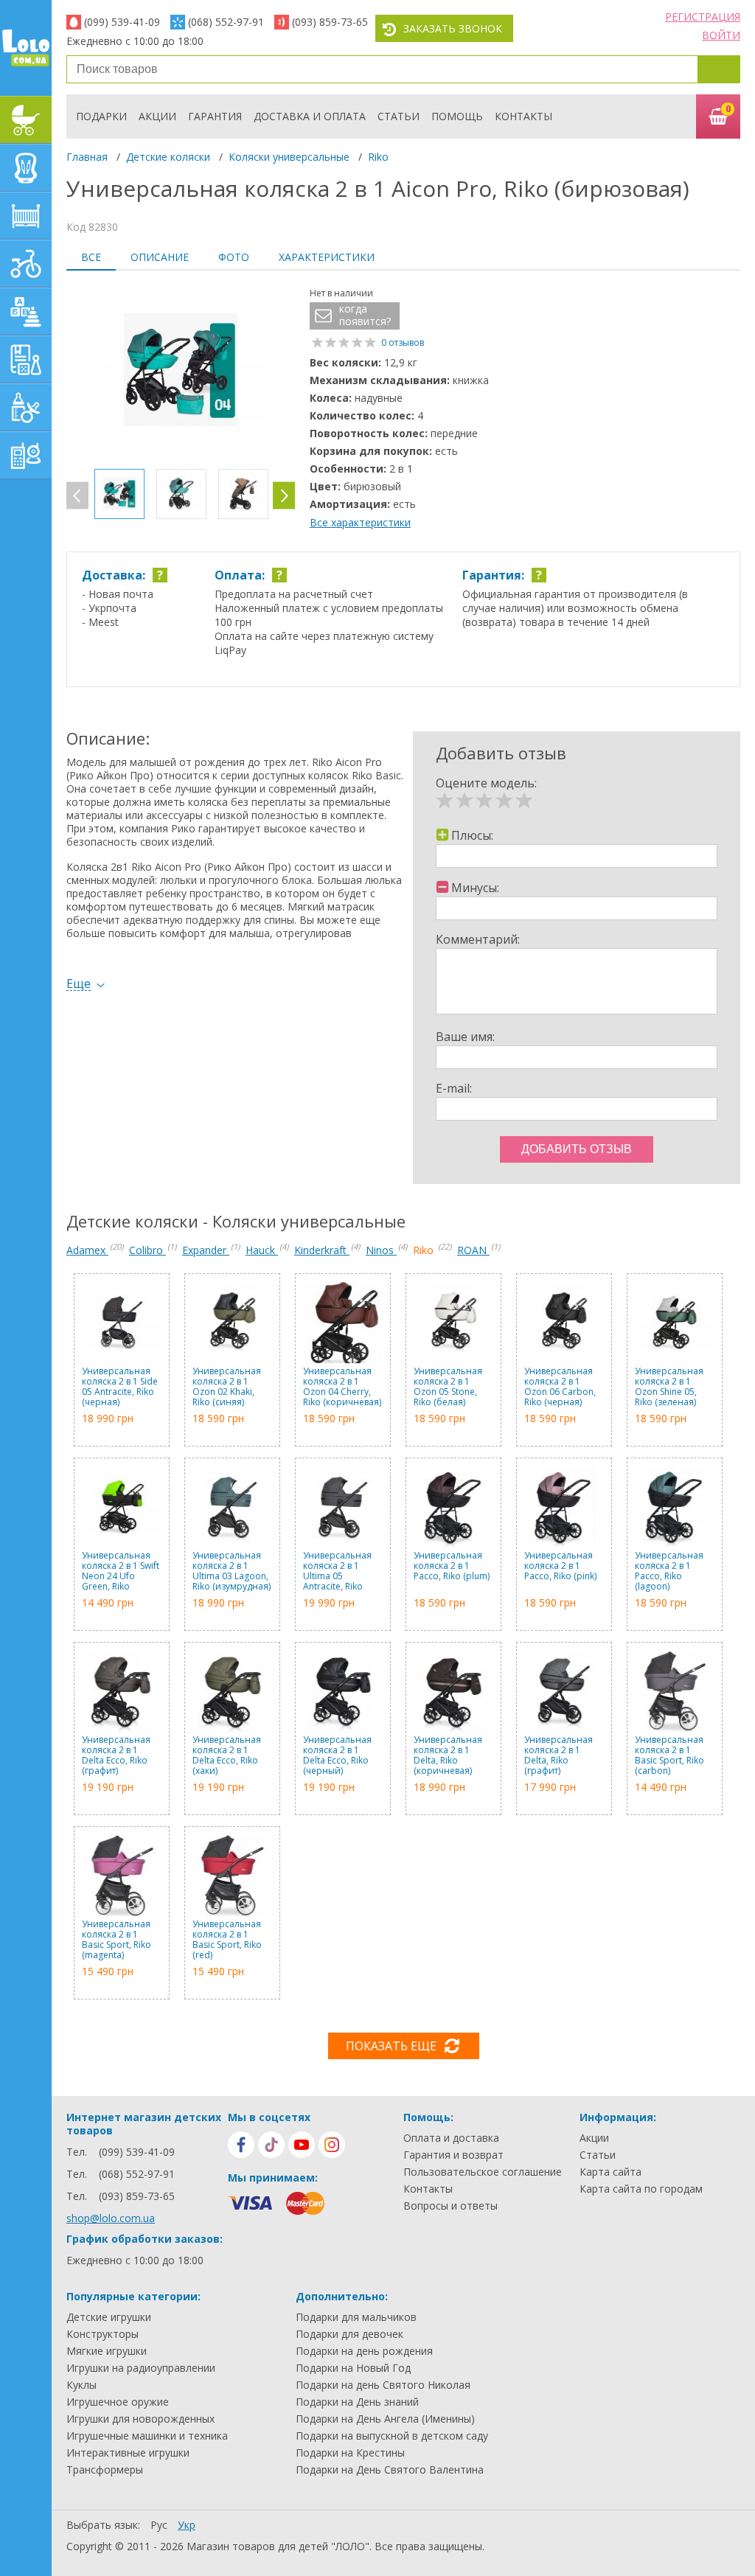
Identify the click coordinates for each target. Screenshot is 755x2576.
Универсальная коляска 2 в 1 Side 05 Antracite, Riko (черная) (120, 1387)
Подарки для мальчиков (356, 2317)
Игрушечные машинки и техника (147, 2436)
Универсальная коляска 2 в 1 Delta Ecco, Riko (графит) (116, 1755)
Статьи (399, 116)
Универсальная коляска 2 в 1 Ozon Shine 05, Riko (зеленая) (669, 1387)
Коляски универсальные (289, 157)
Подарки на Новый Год (353, 2368)
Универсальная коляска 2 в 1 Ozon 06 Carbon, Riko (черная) (560, 1387)
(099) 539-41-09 (122, 22)
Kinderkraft (322, 1250)
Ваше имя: (465, 1037)
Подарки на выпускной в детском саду (392, 2436)
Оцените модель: (486, 783)
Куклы (81, 2385)
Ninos (381, 1250)
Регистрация (703, 17)
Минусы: (475, 888)
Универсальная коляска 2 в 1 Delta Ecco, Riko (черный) (337, 1755)
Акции (157, 116)
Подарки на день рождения (364, 2351)
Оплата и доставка (451, 2138)
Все (91, 257)
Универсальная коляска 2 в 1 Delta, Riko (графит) (559, 1755)
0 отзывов (403, 342)
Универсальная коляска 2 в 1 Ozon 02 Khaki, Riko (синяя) (227, 1387)
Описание (160, 257)
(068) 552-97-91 (226, 22)
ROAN (473, 1250)
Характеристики (327, 257)
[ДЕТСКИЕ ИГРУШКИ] (26, 311)
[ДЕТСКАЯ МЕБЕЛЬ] (26, 216)
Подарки (101, 116)
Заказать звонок (453, 28)
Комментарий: (478, 939)
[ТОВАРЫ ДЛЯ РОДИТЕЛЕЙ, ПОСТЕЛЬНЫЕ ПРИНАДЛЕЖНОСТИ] (26, 455)
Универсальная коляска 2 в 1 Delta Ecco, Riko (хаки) (227, 1755)
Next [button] (284, 496)
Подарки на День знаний (357, 2402)
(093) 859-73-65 (330, 22)
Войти (721, 35)
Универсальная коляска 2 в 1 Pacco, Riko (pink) (560, 1566)
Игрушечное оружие (118, 2402)
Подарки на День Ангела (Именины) (385, 2419)
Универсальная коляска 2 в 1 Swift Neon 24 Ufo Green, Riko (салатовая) (121, 1571)
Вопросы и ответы (450, 2206)
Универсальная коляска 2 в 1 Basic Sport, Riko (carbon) (669, 1755)
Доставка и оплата (310, 116)
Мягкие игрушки (107, 2351)
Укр (187, 2525)
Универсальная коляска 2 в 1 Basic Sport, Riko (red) (227, 1940)
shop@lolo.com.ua (111, 2218)
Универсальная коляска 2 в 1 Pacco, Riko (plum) (452, 1566)
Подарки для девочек (349, 2334)
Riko (378, 157)
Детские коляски (168, 157)
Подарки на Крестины (350, 2453)
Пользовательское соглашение (483, 2172)
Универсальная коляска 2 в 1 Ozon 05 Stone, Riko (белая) (448, 1387)
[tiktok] (271, 2145)
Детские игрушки (109, 2317)
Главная (87, 157)
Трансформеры (105, 2470)
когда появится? (365, 315)
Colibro (147, 1250)
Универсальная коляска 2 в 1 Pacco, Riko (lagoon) (669, 1571)
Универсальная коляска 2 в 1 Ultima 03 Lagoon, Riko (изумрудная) (232, 1571)
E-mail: (454, 1088)
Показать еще (391, 2046)
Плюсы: (472, 835)
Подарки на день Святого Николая (383, 2385)
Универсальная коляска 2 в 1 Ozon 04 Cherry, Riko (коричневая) (342, 1387)
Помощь (457, 116)
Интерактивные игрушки (128, 2453)
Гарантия (215, 116)
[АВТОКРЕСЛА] (26, 168)
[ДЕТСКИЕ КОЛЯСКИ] (26, 120)
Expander (206, 1250)
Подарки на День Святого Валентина (390, 2470)
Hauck (262, 1250)
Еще (79, 984)
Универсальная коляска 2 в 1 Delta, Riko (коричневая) (448, 1755)
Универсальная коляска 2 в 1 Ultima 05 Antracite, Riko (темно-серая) (337, 1571)
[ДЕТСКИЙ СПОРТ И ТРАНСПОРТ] (26, 264)
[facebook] (241, 2145)
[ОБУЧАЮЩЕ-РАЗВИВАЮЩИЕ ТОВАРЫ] (26, 359)
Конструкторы (102, 2334)
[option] (181, 372)
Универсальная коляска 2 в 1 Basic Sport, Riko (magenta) (116, 1940)
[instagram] (332, 2145)
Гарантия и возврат (453, 2155)
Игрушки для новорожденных (140, 2419)
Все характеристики (360, 522)
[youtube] (302, 2145)
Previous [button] (77, 496)
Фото (234, 257)
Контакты (523, 116)
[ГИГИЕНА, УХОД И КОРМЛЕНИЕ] (26, 407)
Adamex (87, 1250)
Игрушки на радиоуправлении (141, 2368)
